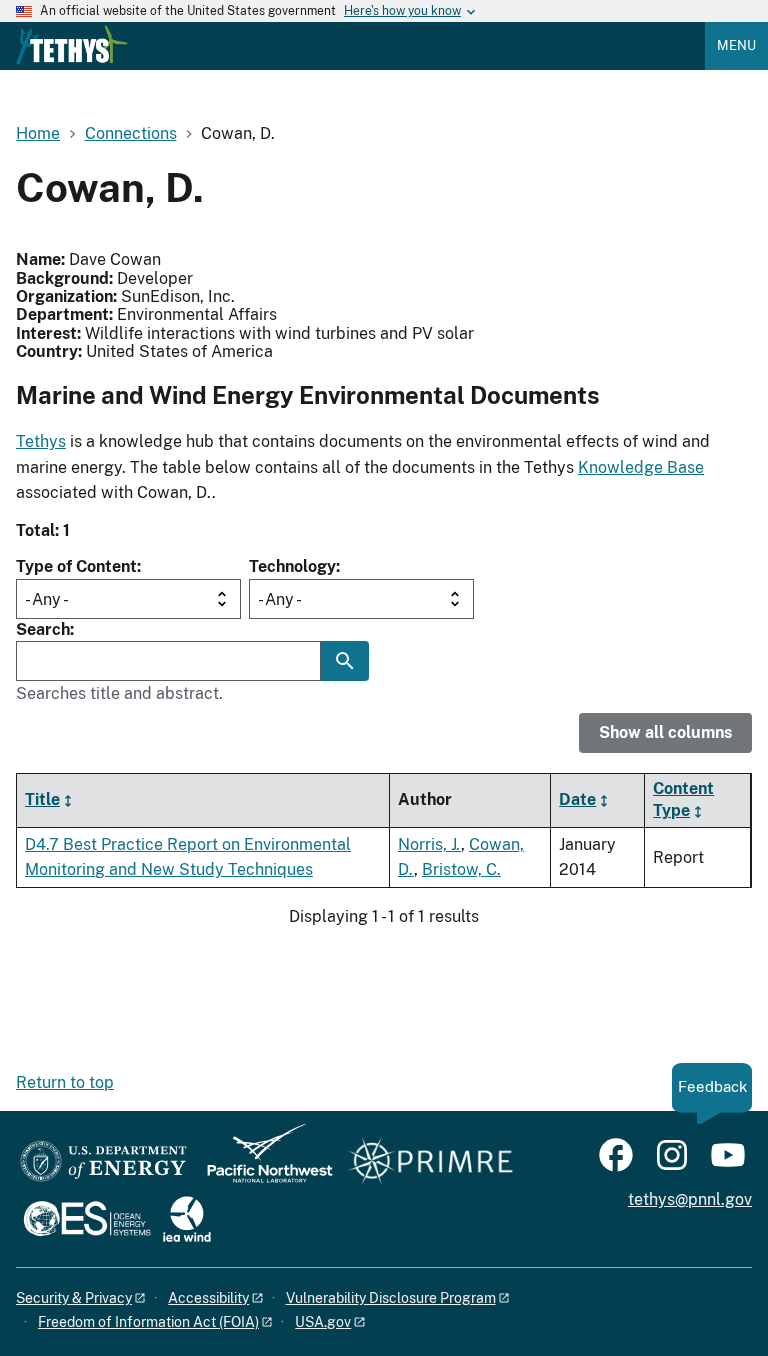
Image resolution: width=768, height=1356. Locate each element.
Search (43, 629)
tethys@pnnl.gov (690, 1199)
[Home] (72, 45)
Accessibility (208, 1298)
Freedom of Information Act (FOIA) (148, 1322)
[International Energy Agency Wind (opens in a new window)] (187, 1220)
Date (577, 799)
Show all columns (665, 732)
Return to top (65, 1082)
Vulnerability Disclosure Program (391, 1298)
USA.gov (323, 1322)
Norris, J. (429, 844)
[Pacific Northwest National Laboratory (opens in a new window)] (262, 1162)
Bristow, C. (461, 869)
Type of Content (76, 566)
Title (42, 799)
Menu (736, 45)
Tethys (41, 441)
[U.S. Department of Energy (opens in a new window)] (103, 1162)
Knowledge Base (641, 467)
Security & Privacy (74, 1298)
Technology (292, 566)
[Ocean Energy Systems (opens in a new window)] (88, 1220)
